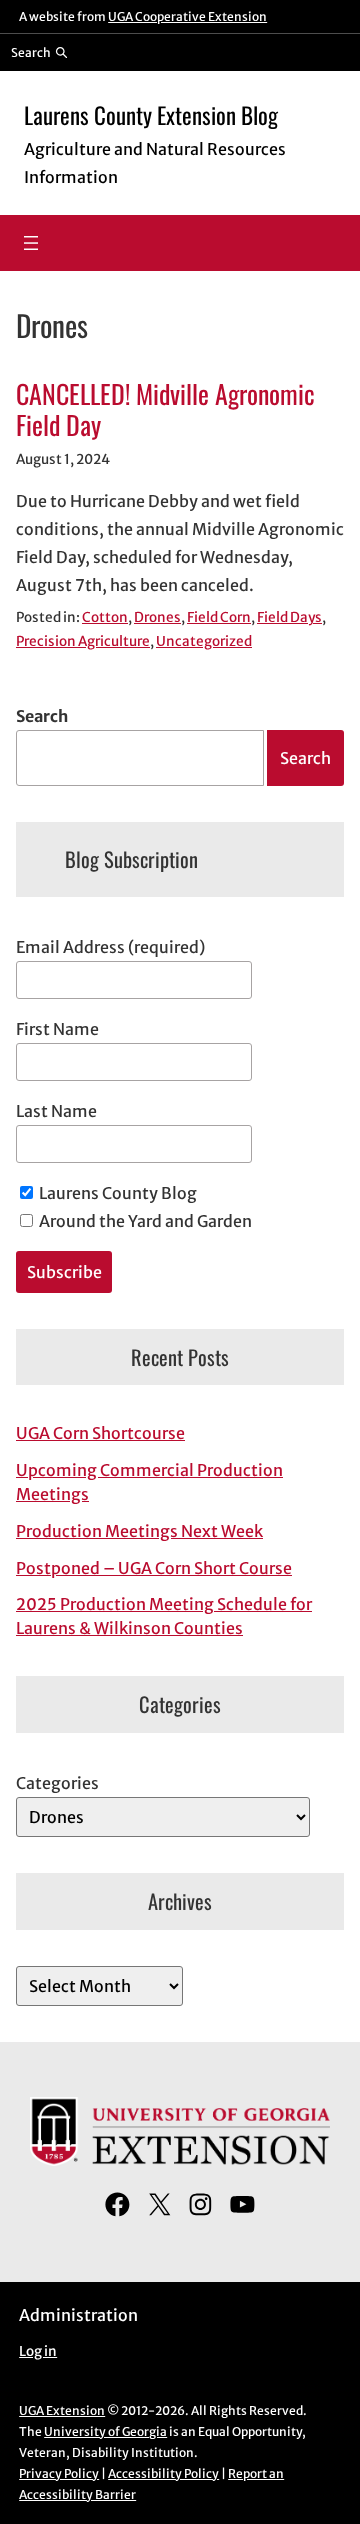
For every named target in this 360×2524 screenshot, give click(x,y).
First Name (57, 1029)
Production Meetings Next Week (139, 1531)
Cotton (105, 617)
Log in (38, 2351)
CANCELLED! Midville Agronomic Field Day (165, 409)
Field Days (289, 617)
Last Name (56, 1111)
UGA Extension (62, 2410)
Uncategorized (204, 641)
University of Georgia (105, 2431)
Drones (157, 617)
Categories (57, 1783)
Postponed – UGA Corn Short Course (154, 1568)
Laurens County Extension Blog (151, 115)
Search (42, 716)
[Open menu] (31, 243)
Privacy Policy (59, 2473)
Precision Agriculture (83, 641)
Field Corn (219, 617)
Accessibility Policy (163, 2473)
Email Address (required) (110, 947)
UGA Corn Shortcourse (100, 1433)
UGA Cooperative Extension (187, 16)
